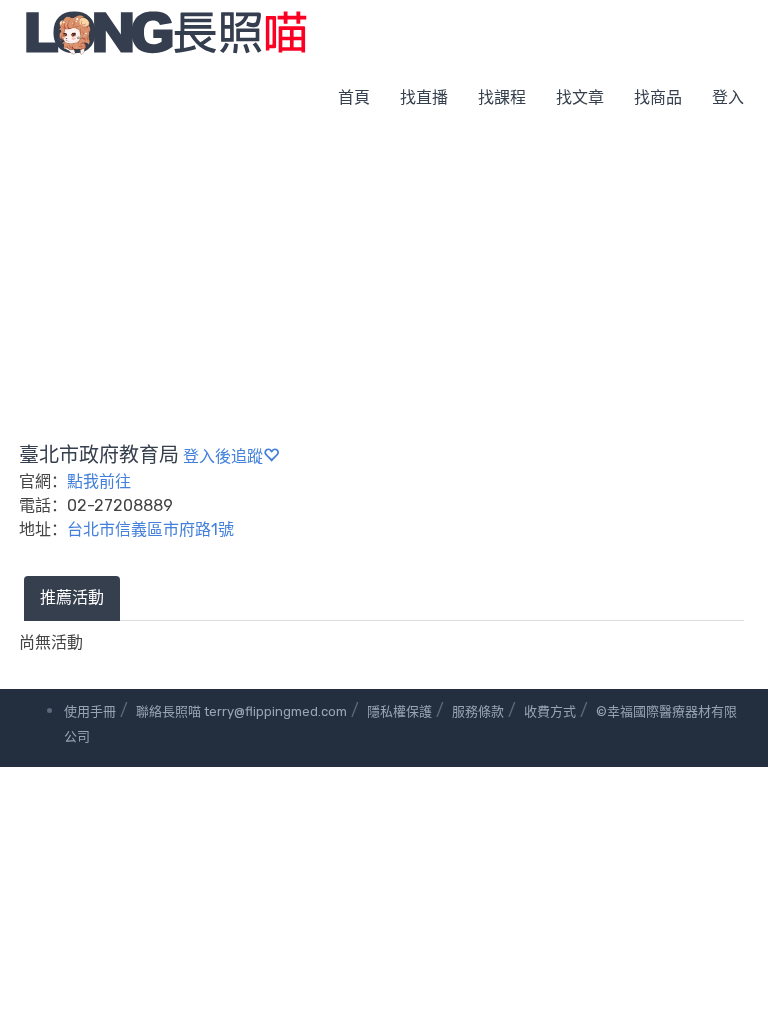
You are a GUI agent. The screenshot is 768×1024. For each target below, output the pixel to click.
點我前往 (99, 481)
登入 (728, 97)
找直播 (424, 97)
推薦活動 (72, 597)
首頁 (354, 97)
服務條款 (478, 711)
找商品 (658, 97)
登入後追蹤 (223, 456)
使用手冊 (90, 711)
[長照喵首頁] (166, 31)
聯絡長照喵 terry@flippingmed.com (241, 711)
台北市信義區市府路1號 (150, 529)
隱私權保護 (399, 711)
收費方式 (550, 711)
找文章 (580, 97)
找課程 (502, 97)
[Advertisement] (384, 280)
